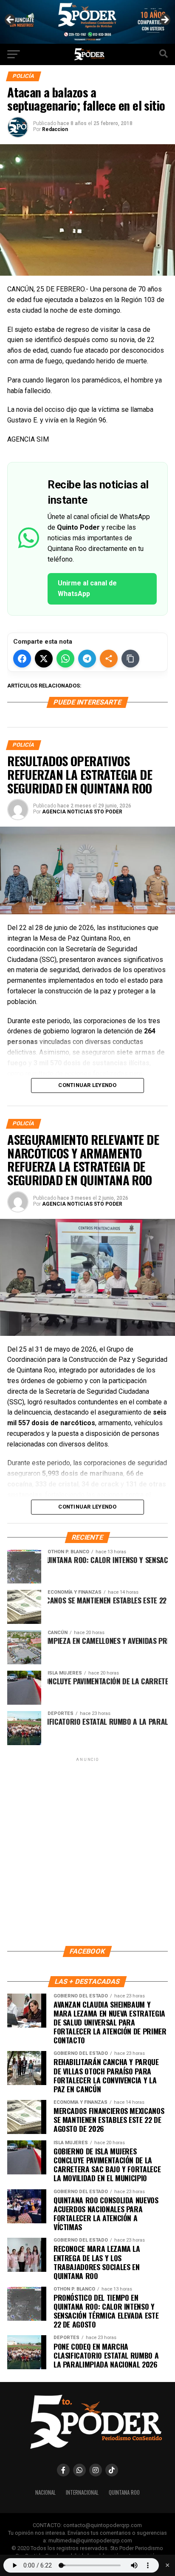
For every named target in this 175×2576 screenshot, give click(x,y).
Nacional (45, 2492)
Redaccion (55, 129)
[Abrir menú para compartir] (109, 659)
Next (164, 20)
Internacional (82, 2492)
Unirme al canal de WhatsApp (87, 588)
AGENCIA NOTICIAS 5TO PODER (82, 812)
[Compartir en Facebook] (22, 659)
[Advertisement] (87, 1851)
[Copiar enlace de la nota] (130, 659)
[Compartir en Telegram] (87, 659)
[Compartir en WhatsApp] (65, 659)
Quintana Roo (124, 2492)
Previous (11, 20)
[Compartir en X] (44, 659)
